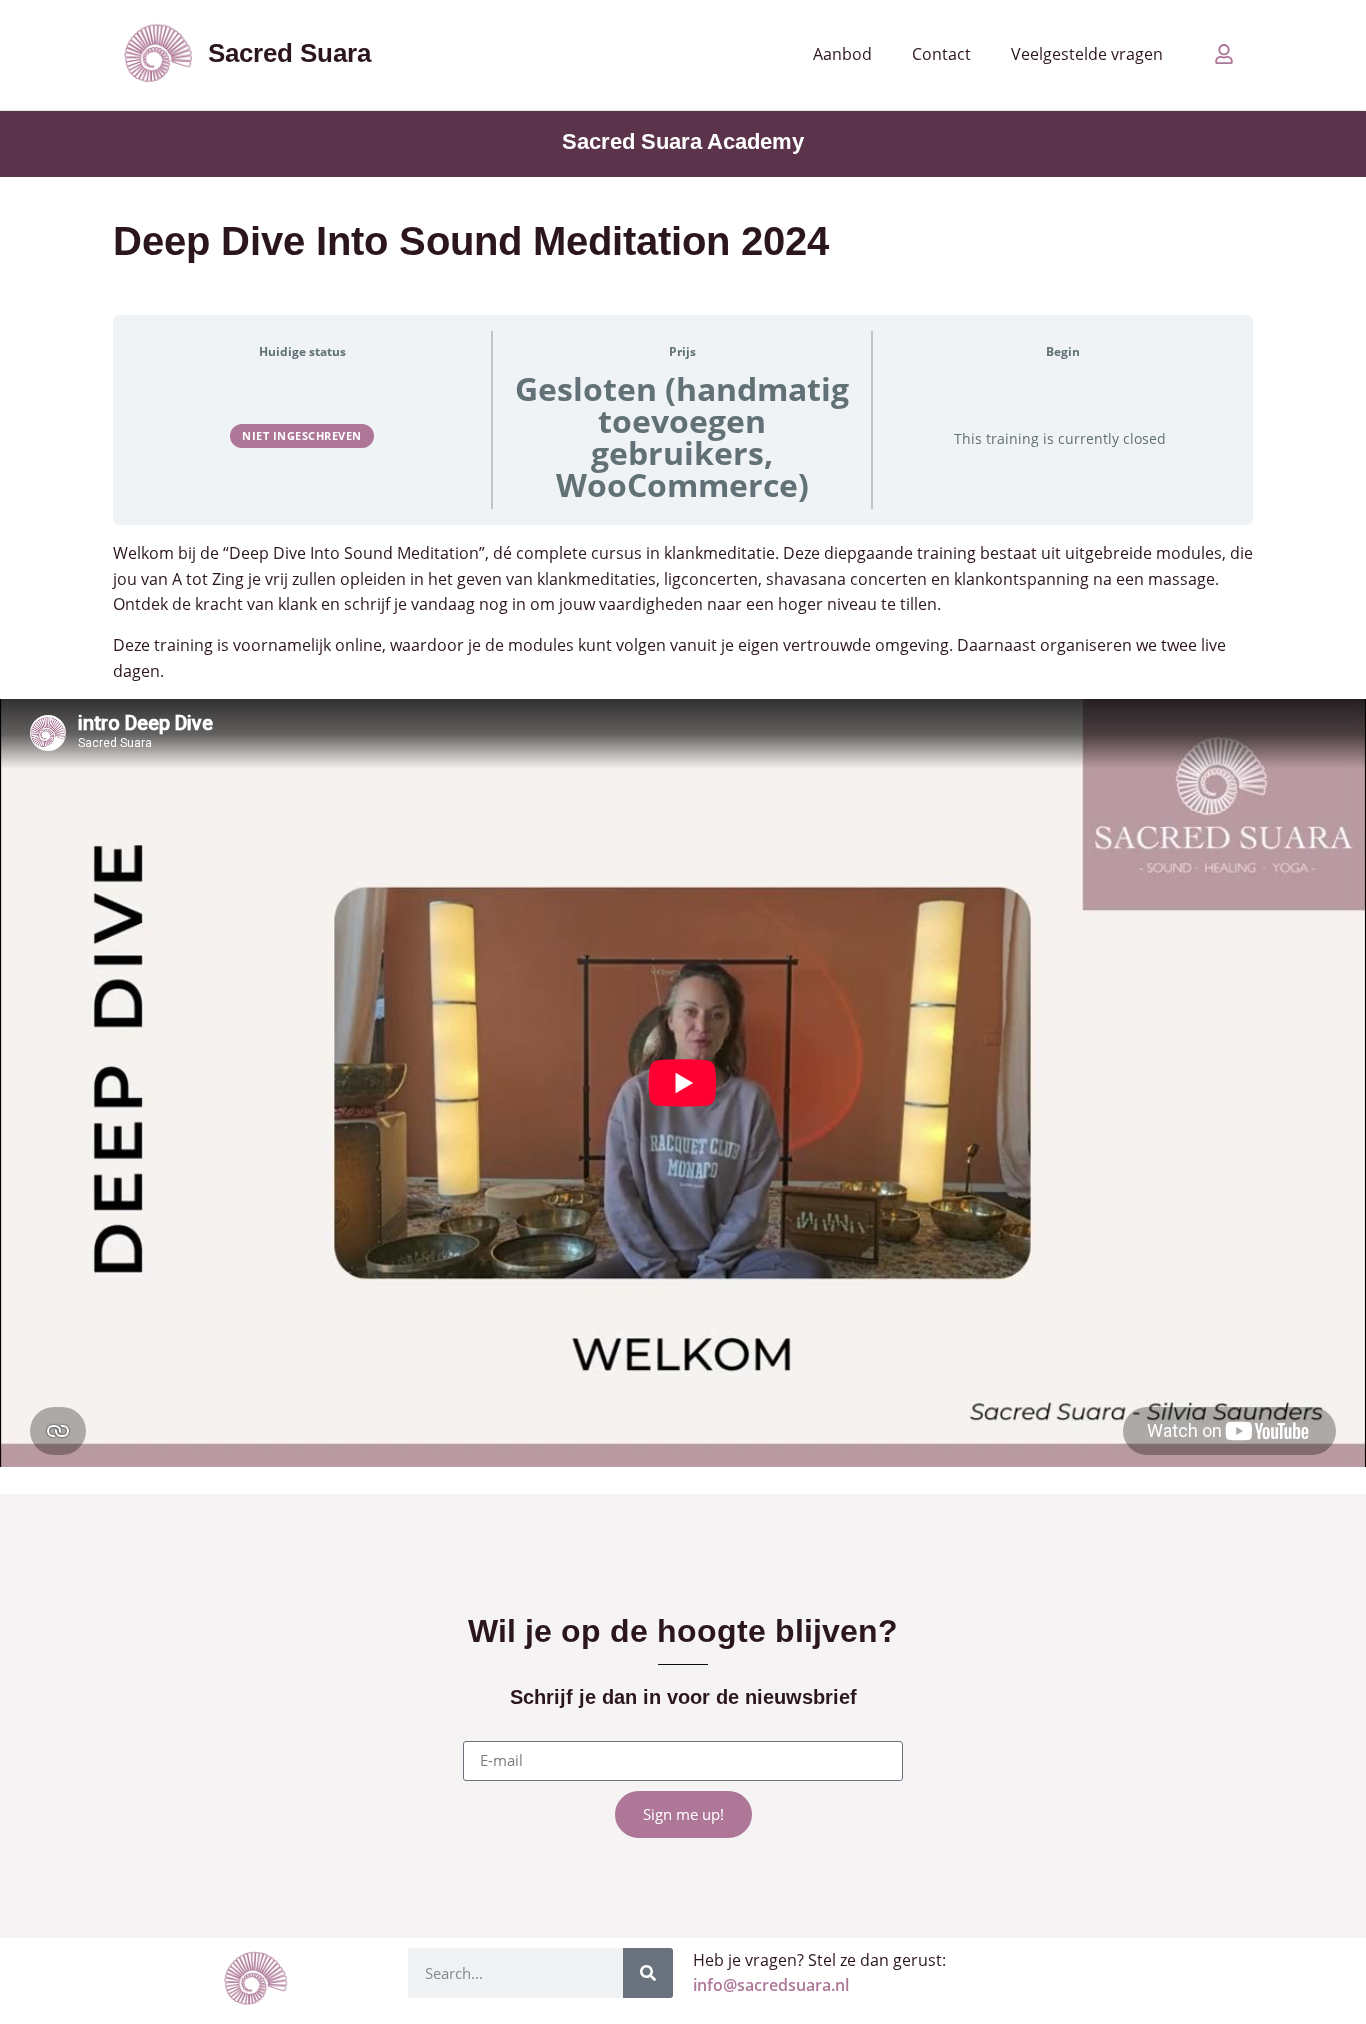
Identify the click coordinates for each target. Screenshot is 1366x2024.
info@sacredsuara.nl (771, 1985)
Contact (941, 54)
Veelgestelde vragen (1087, 54)
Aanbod (842, 54)
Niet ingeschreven (302, 435)
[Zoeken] (648, 1973)
